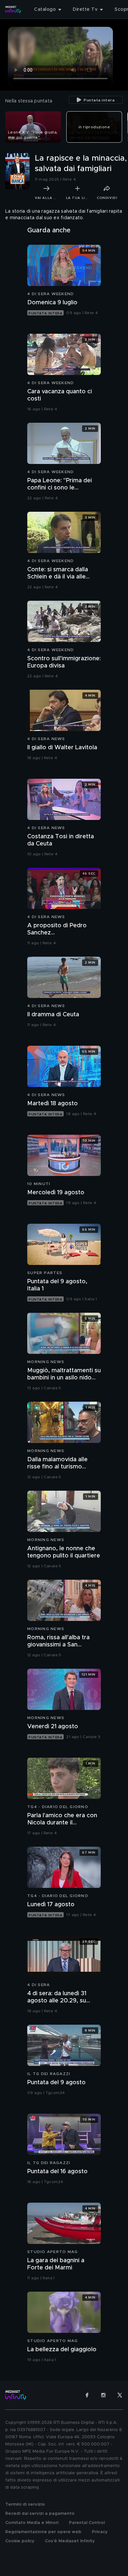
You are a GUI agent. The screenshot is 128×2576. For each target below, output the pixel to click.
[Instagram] (103, 2395)
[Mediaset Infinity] (13, 9)
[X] (120, 2395)
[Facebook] (87, 2395)
